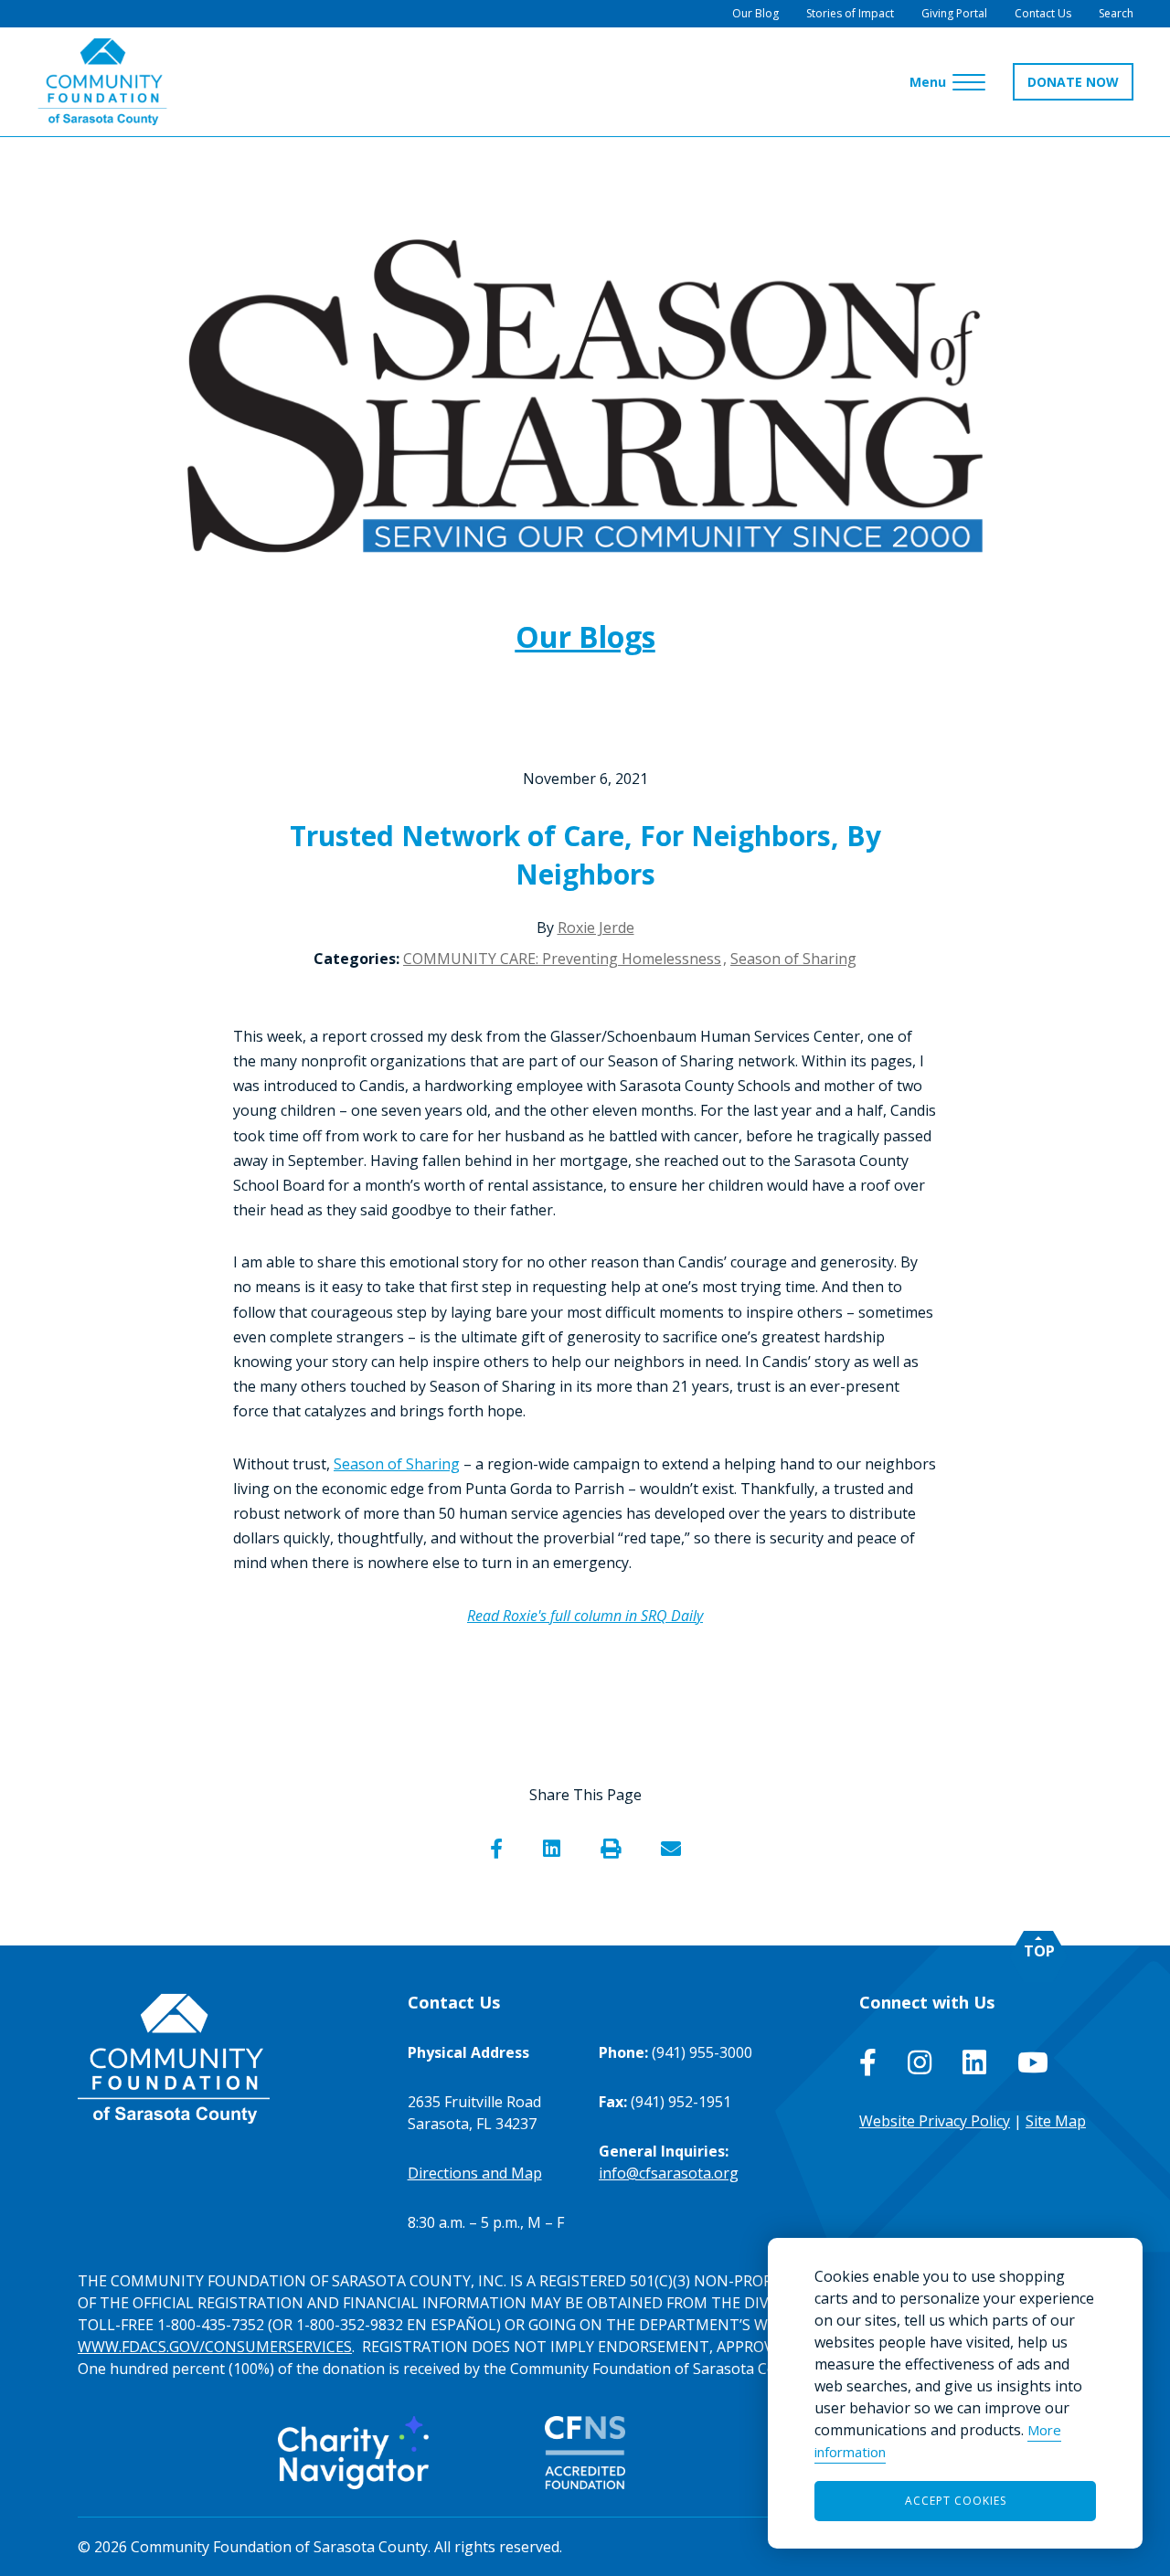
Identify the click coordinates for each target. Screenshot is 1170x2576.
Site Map (1056, 2121)
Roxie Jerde (596, 928)
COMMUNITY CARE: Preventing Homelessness (562, 959)
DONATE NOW (1073, 82)
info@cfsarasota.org (669, 2173)
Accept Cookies (956, 2501)
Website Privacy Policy (935, 2121)
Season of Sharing (793, 959)
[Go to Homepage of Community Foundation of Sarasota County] (102, 82)
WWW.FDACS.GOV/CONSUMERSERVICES (215, 2347)
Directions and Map (475, 2173)
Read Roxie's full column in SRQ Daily (585, 1616)
